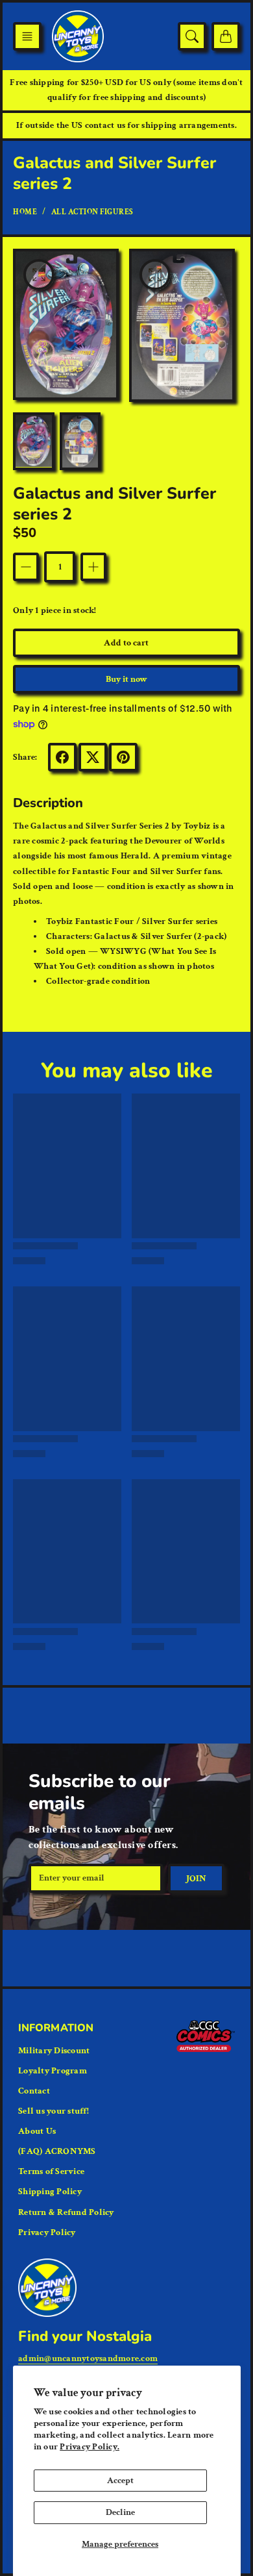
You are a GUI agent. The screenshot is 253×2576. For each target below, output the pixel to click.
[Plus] (93, 567)
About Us (37, 2131)
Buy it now (127, 679)
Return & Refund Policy (66, 2212)
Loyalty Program (53, 2071)
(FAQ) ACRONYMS (57, 2151)
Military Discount (54, 2051)
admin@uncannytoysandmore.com (88, 2358)
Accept (120, 2481)
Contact (34, 2091)
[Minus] (26, 567)
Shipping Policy (50, 2192)
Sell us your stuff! (54, 2111)
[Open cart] (226, 36)
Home (25, 212)
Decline (120, 2512)
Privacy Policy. (90, 2447)
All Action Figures (92, 212)
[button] (27, 36)
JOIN (196, 1879)
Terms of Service (51, 2171)
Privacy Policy (47, 2232)
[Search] (192, 36)
